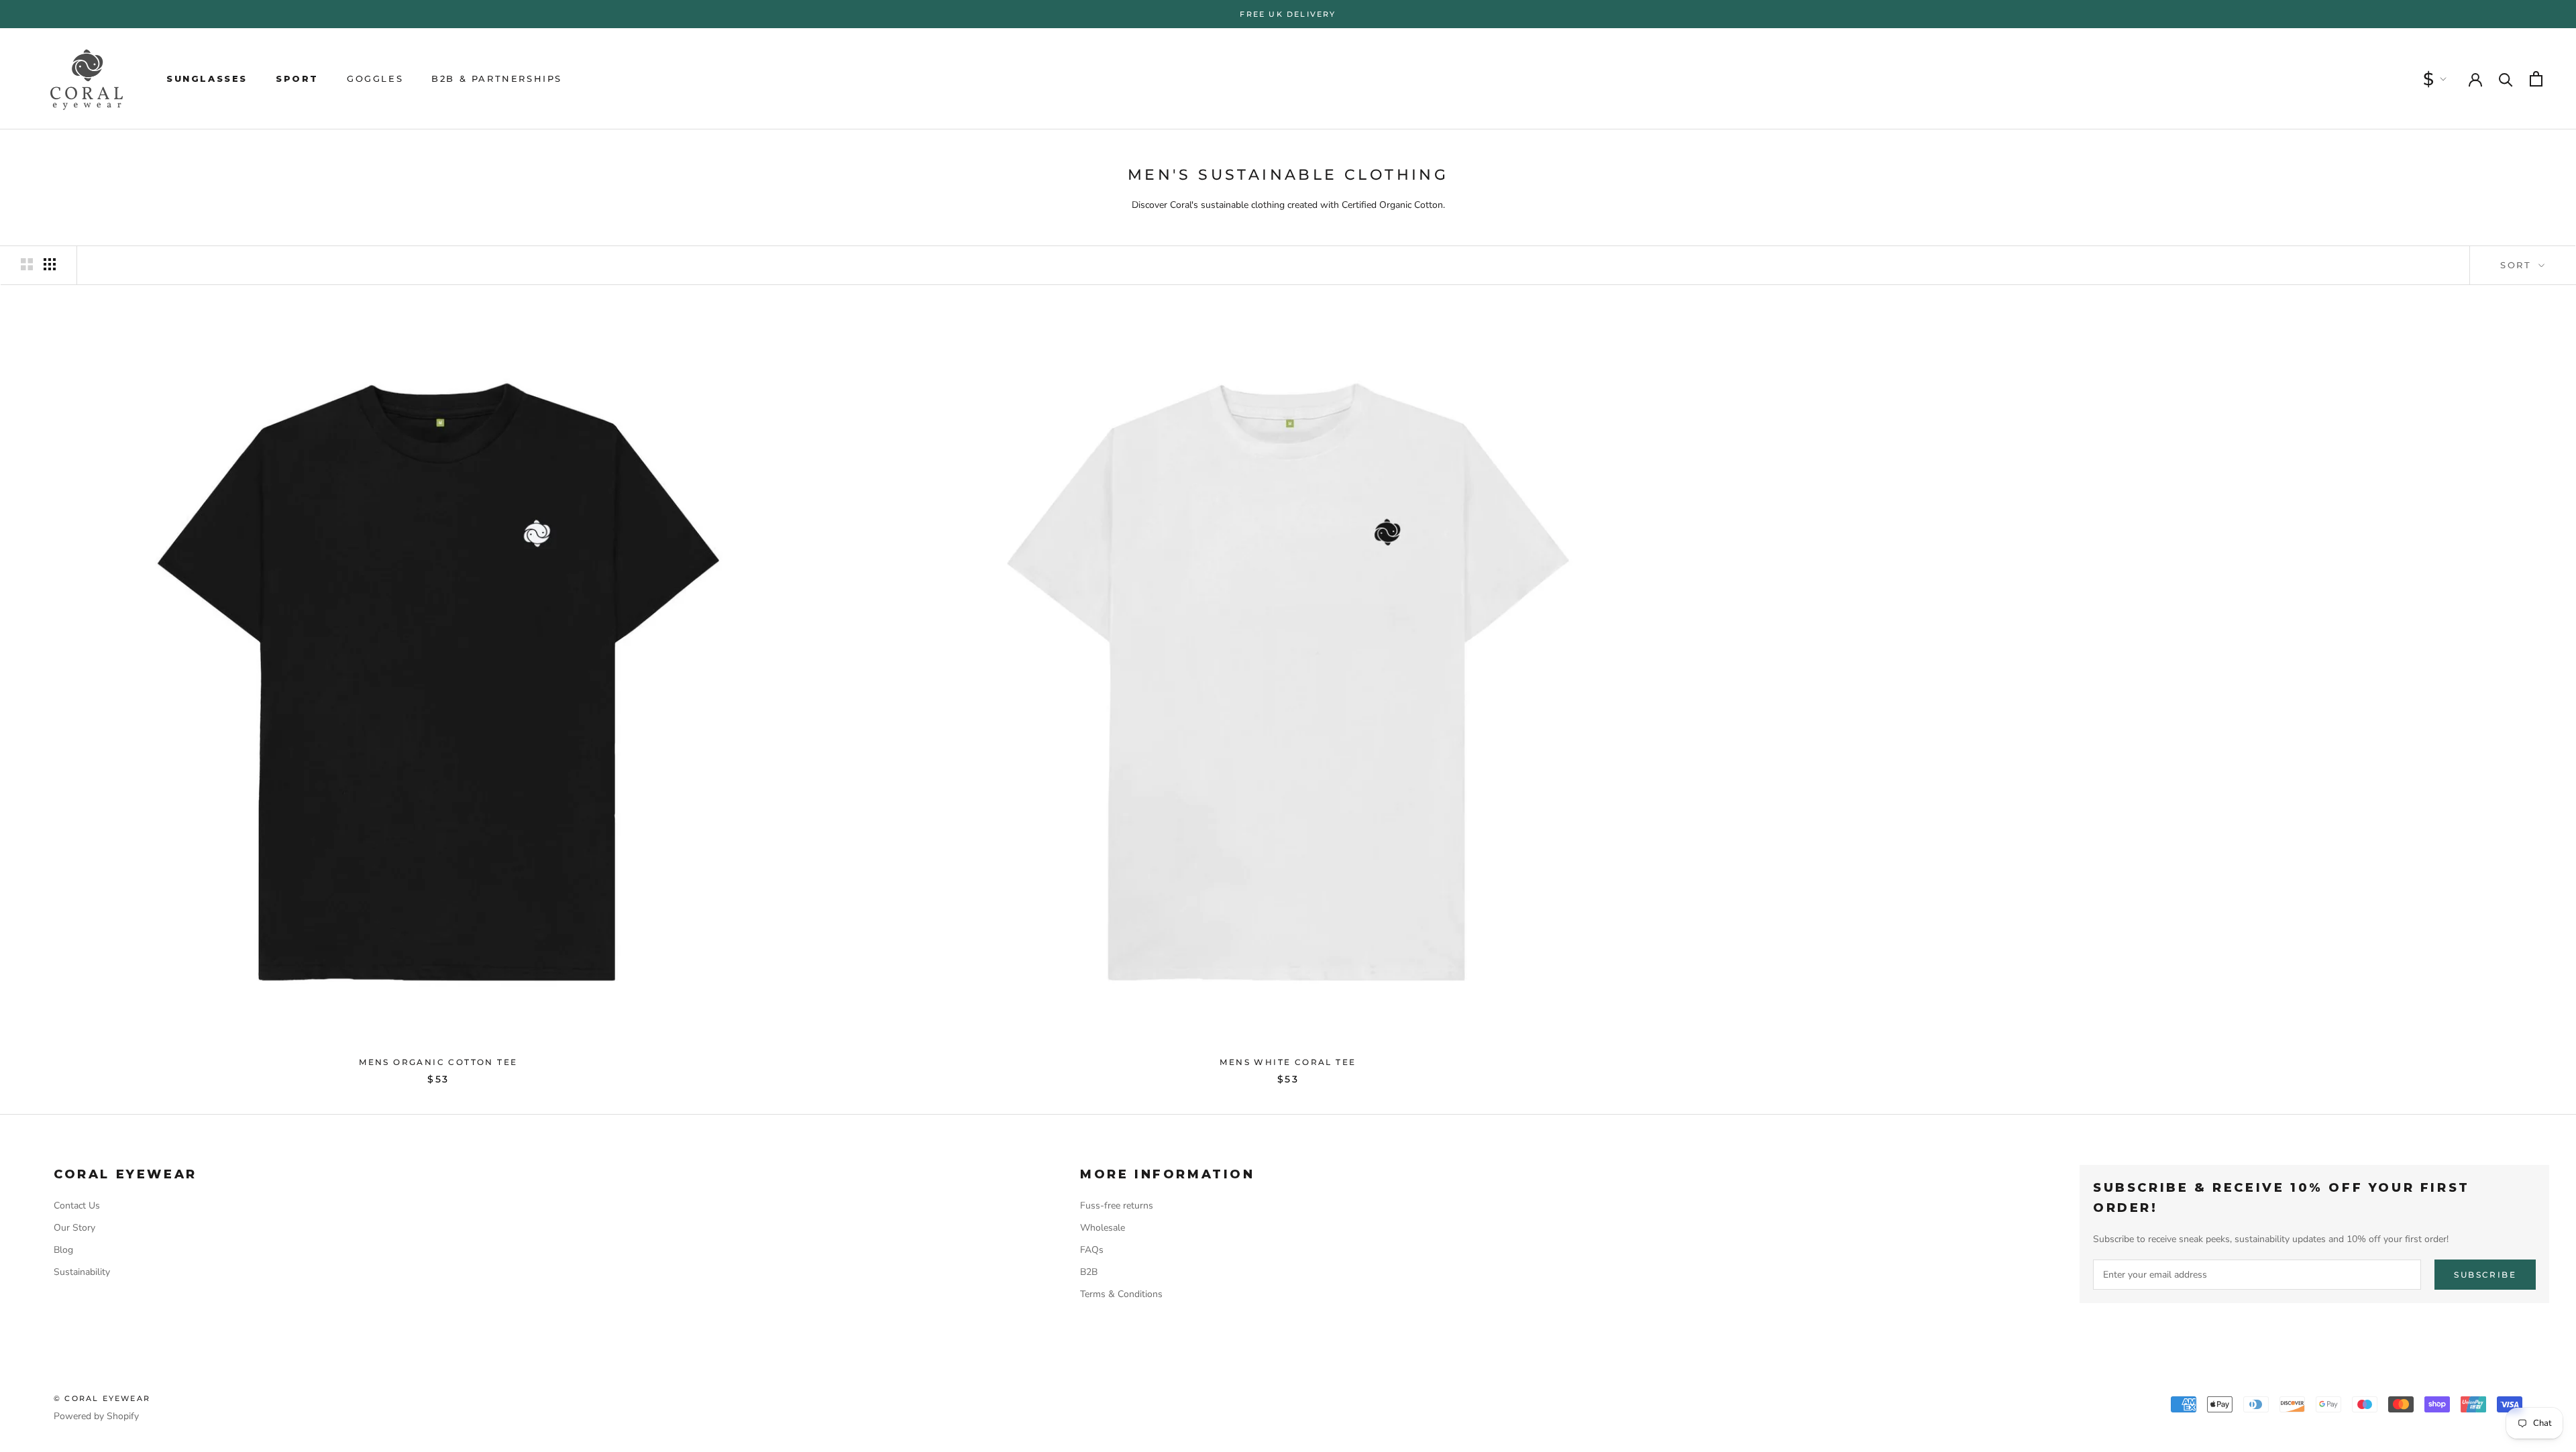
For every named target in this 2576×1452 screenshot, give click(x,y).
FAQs (1092, 1250)
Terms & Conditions (1121, 1294)
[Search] (2506, 79)
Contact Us (77, 1206)
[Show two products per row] (27, 264)
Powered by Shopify (96, 1416)
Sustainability (82, 1272)
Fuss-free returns (1117, 1206)
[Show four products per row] (50, 264)
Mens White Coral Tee (1288, 1062)
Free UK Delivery (1288, 14)
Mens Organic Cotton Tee (438, 1062)
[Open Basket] (2536, 79)
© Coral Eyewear (102, 1398)
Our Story (74, 1228)
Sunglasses (207, 78)
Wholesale (1103, 1228)
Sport (297, 78)
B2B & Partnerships (497, 78)
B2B (1089, 1272)
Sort (2518, 265)
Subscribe (2485, 1275)
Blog (63, 1250)
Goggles (375, 78)
